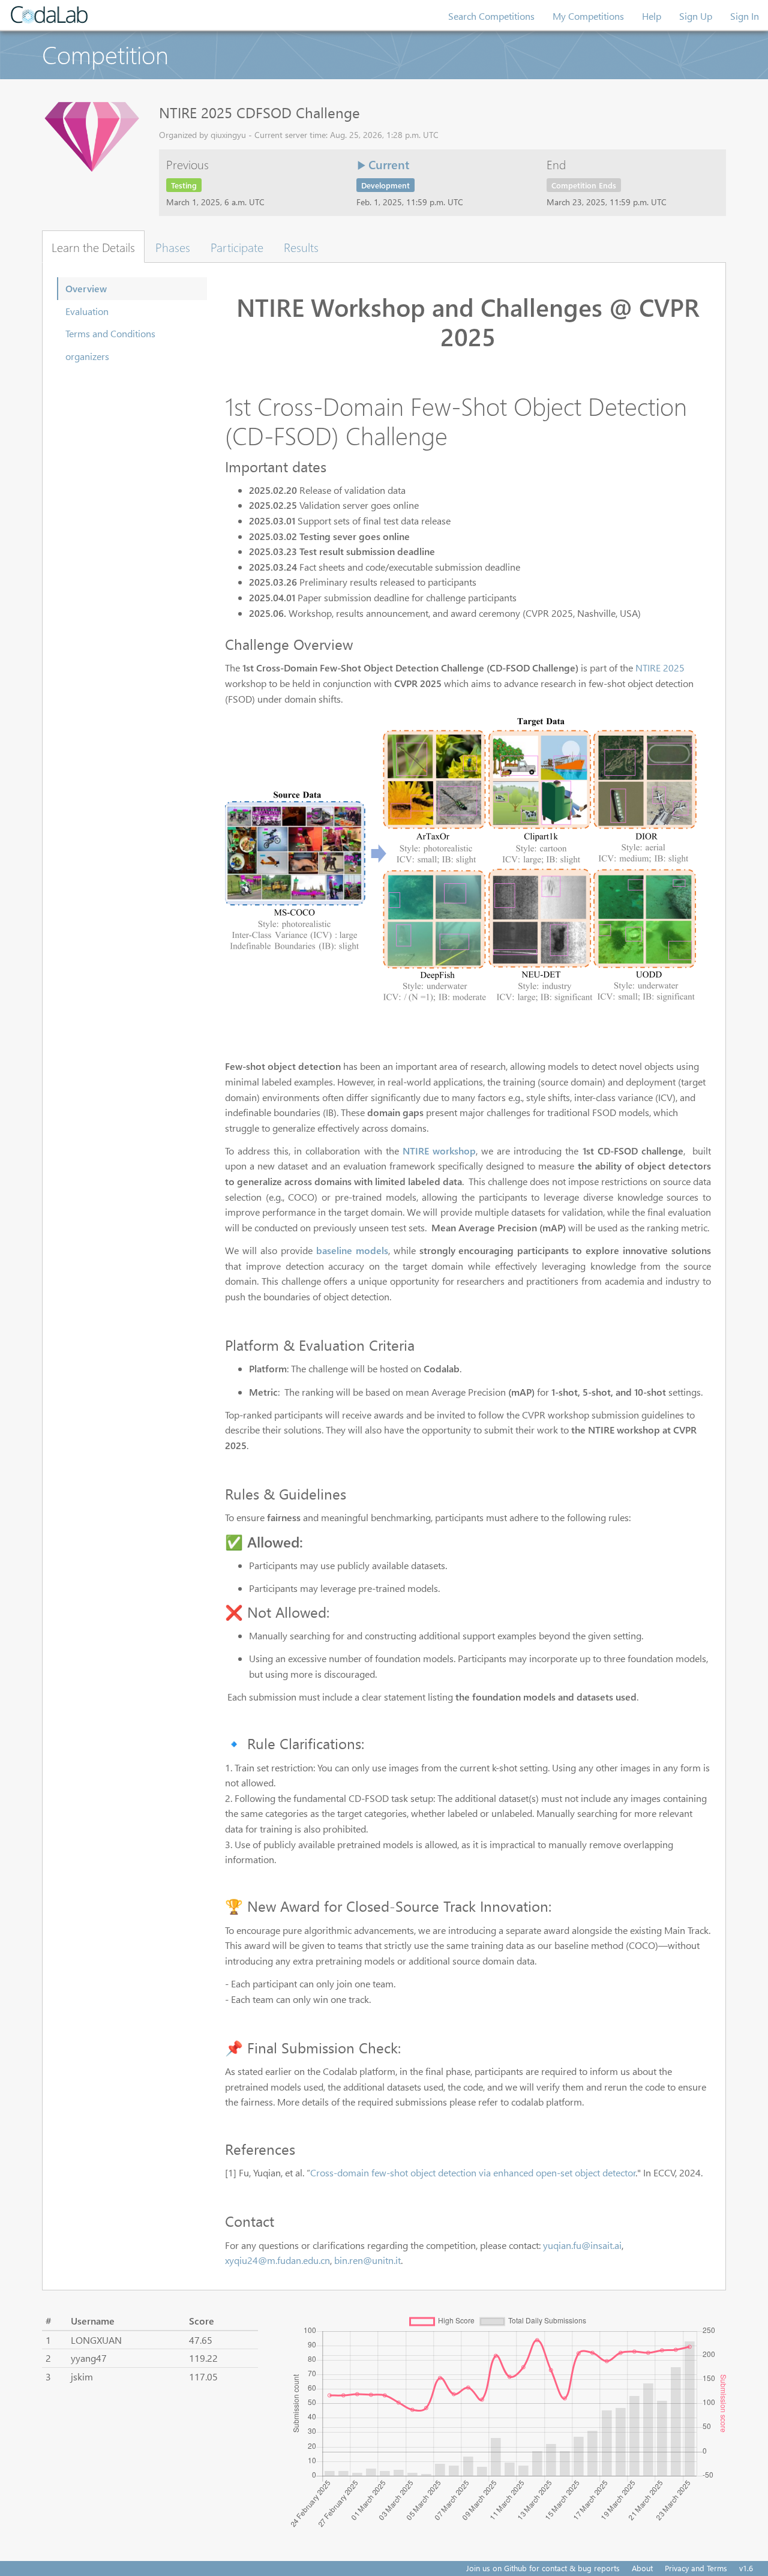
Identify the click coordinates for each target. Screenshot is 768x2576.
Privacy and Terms (696, 2568)
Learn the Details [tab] (93, 247)
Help (652, 16)
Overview (86, 288)
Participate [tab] (237, 247)
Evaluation (87, 311)
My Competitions (588, 16)
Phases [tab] (173, 247)
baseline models (352, 1250)
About (642, 2568)
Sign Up (696, 16)
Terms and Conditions (110, 333)
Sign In (745, 16)
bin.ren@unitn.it (367, 2260)
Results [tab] (301, 247)
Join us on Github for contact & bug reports (543, 2568)
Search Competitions (491, 16)
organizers (87, 356)
